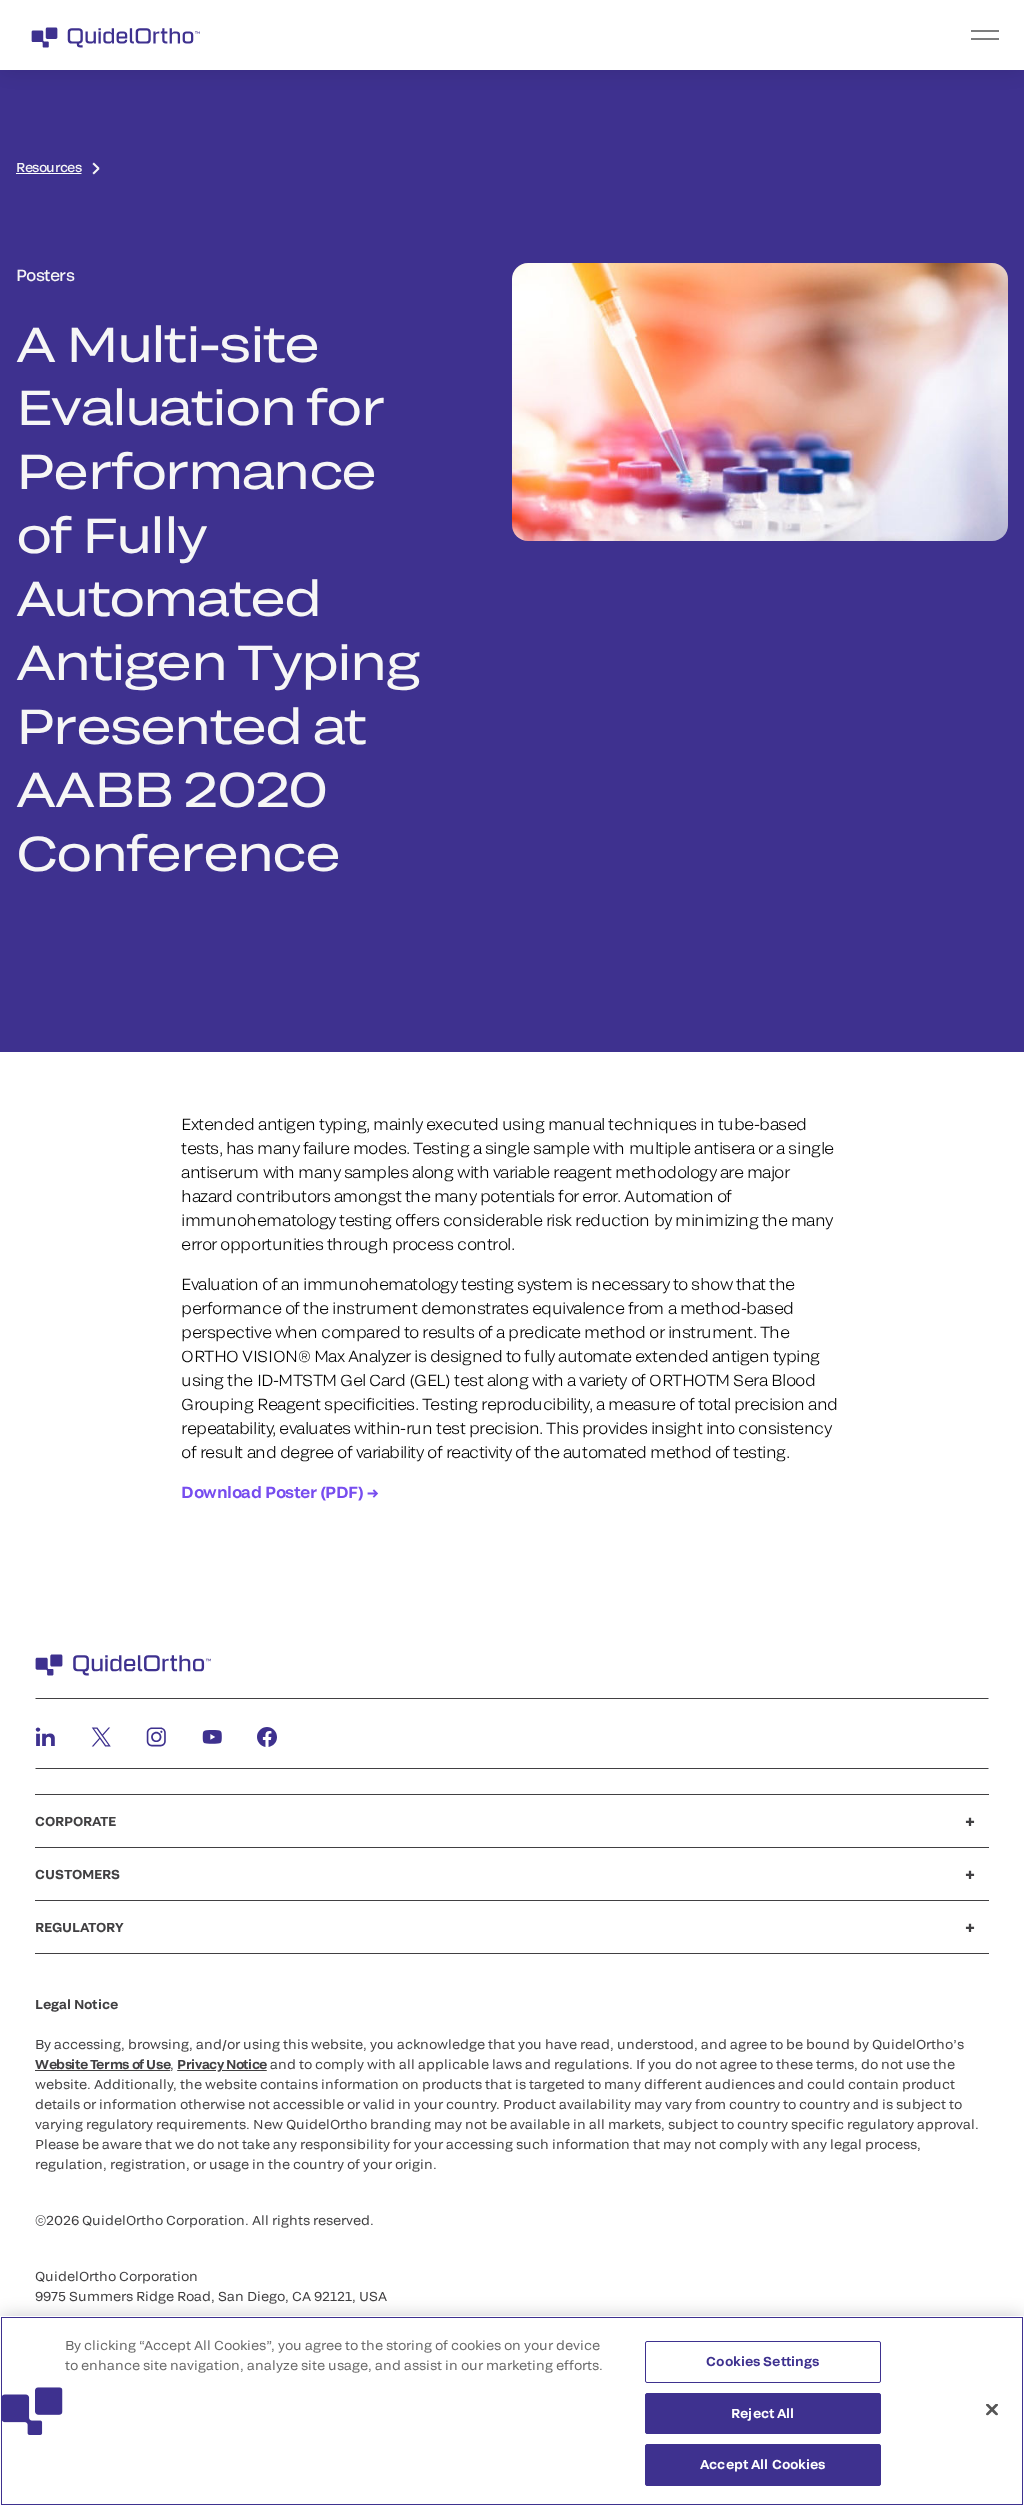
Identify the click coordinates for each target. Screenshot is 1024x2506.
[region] (512, 2411)
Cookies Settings (762, 2361)
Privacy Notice (222, 2064)
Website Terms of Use (102, 2064)
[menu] (635, 35)
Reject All (762, 2413)
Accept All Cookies (762, 2464)
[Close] (992, 2410)
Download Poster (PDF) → (279, 1491)
